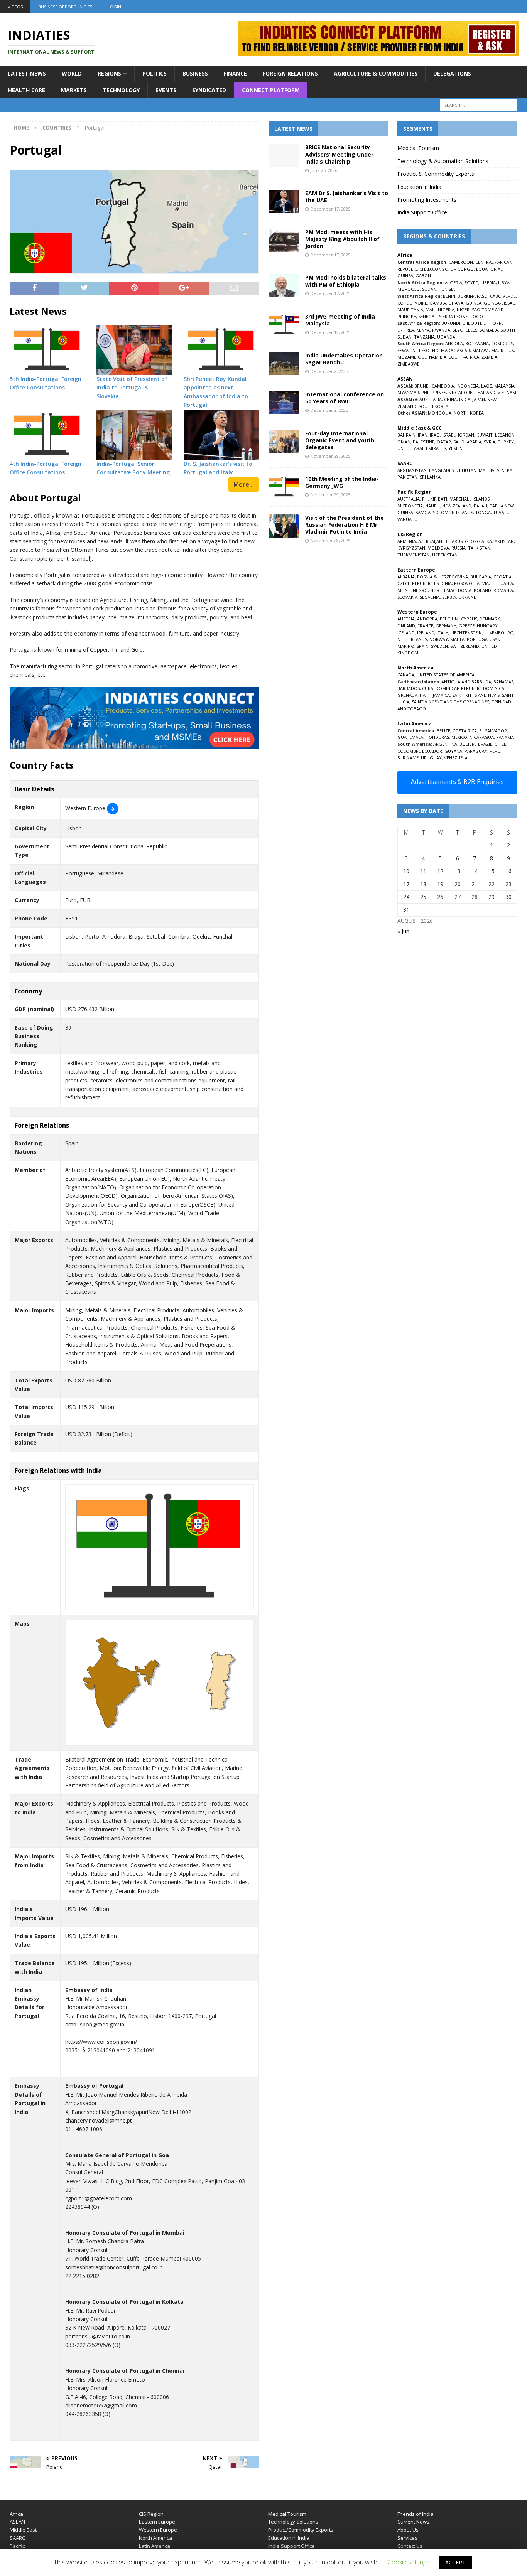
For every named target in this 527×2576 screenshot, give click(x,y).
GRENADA (407, 695)
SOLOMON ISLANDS (453, 512)
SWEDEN (439, 646)
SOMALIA (489, 330)
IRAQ (435, 435)
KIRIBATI (439, 499)
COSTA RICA (465, 731)
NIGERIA (446, 309)
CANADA (406, 675)
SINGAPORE (460, 392)
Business (195, 73)
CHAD (425, 269)
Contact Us (410, 2546)
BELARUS (454, 541)
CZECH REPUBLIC (415, 583)
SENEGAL (427, 316)
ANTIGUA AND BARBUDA (466, 682)
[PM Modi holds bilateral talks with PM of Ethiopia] (284, 286)
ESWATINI (407, 350)
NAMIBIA (438, 357)
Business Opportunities (65, 7)
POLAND (482, 590)
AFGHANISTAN (412, 470)
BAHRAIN (406, 435)
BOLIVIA (468, 744)
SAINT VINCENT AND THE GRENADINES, (451, 702)
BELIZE (443, 731)
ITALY (443, 633)
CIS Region (151, 2514)
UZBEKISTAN (445, 555)
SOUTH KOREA (433, 406)
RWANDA (441, 330)
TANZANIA (424, 337)
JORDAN (466, 435)
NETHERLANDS (412, 639)
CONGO (440, 269)
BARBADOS (409, 688)
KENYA (423, 330)
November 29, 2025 (330, 456)
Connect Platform (271, 90)
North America (155, 2538)
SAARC (17, 2538)
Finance (235, 73)
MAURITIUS (503, 350)
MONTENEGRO (413, 590)
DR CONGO (462, 269)
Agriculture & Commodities (376, 73)
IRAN (423, 435)
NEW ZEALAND (457, 506)
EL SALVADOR (493, 731)
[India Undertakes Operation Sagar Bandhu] (284, 364)
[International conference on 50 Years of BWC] (284, 403)
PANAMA (505, 737)
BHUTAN (468, 470)
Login (114, 7)
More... (244, 484)
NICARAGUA (482, 737)
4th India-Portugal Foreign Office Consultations (46, 468)
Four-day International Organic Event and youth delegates (340, 440)
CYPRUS (469, 619)
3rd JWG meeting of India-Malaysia (341, 320)
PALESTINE (424, 442)
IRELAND (426, 633)
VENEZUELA (456, 758)
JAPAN (479, 399)
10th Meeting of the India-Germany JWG (342, 482)
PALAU (481, 506)
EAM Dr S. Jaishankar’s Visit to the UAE (347, 196)
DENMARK (490, 619)
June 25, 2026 (324, 170)
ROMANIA (503, 590)
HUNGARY (487, 626)
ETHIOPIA (493, 323)
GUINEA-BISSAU (500, 303)
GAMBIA (438, 303)
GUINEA (474, 303)
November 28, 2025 (330, 540)
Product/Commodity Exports (301, 2530)
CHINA (450, 399)
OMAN (404, 442)
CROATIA (503, 577)
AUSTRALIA (431, 399)
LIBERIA (488, 282)
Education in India (419, 187)
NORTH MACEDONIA (451, 590)
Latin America (155, 2546)
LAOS (486, 386)
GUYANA (453, 751)
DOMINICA (494, 688)
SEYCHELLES (465, 330)
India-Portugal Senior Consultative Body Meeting (133, 468)
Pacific (17, 2546)
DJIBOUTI (472, 323)
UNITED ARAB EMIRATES (422, 448)
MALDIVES (489, 470)
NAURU (432, 506)
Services (407, 2538)
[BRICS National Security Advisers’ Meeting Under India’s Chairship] (284, 155)
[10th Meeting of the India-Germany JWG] (284, 487)
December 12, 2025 (330, 332)
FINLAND (406, 626)
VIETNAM (507, 392)
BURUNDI (451, 323)
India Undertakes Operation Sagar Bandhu (344, 359)
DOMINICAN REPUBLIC (458, 688)
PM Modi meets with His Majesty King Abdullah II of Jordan (342, 239)
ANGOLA (454, 343)
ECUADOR (432, 751)
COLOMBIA (409, 751)
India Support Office (422, 212)
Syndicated (209, 90)
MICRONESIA (410, 506)
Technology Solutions (293, 2522)
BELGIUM (449, 619)
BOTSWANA (477, 343)
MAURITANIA (410, 309)
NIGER (463, 309)
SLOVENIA (430, 597)
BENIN (449, 296)
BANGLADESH (443, 470)
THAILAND (485, 392)
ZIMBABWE (408, 364)
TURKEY (506, 442)
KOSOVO (463, 583)
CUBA (428, 688)
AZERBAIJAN (430, 541)
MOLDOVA (438, 548)
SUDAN (429, 289)
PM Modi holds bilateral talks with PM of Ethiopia (346, 281)
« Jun (403, 931)
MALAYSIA (504, 386)
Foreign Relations (290, 73)
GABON (423, 276)
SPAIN (423, 646)
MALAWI (481, 350)
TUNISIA (447, 289)
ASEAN (405, 379)
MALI (431, 309)
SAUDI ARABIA (467, 442)
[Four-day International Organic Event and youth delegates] (284, 442)
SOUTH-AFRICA (464, 357)
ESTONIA (443, 583)
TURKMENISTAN (414, 555)
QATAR (444, 442)
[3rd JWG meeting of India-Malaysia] (284, 325)
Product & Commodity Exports (436, 174)
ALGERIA (454, 282)
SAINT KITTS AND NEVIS (476, 695)
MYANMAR (408, 392)
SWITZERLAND (465, 646)
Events (166, 90)
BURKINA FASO (473, 296)
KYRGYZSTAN (411, 548)
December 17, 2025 (330, 209)
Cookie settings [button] (409, 2562)
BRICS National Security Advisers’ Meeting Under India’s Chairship (339, 154)
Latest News (27, 73)
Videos (15, 7)
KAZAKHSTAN (500, 541)
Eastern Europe (157, 2522)
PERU (495, 751)
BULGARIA (481, 577)
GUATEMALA (410, 737)
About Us (408, 2530)
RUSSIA (459, 548)
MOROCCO (409, 289)
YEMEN (455, 448)
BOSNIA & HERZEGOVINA (443, 577)
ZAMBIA (489, 357)
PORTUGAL (478, 639)
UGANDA (446, 337)
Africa (16, 2514)
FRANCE (425, 626)
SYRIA (490, 442)
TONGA (483, 512)
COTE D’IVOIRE (412, 303)
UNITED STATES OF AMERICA (446, 675)
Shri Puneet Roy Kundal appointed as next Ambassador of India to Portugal (216, 392)
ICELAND (406, 633)
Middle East (23, 2530)
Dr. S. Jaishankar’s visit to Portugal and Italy (218, 468)
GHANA (456, 303)
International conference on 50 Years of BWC (345, 398)
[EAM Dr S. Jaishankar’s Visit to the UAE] (284, 201)
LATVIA (482, 583)
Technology (121, 90)
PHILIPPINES (434, 392)
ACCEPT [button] (455, 2562)
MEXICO (459, 737)
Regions (109, 73)
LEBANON (505, 435)
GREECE (467, 626)
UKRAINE (467, 597)
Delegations (452, 73)
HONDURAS (437, 737)
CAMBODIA (443, 386)
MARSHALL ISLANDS (470, 499)
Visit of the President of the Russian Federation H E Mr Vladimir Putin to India (345, 525)
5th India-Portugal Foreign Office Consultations (46, 383)
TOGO (476, 316)
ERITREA (406, 330)
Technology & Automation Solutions (443, 161)
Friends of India (416, 2514)
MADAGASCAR (455, 350)
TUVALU (501, 512)
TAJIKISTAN (479, 548)
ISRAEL (449, 435)
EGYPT (471, 282)
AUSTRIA (406, 619)
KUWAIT (485, 435)
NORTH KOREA (469, 413)
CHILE (500, 744)
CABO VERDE (503, 296)
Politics (155, 73)
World (72, 73)
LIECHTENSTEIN (466, 633)
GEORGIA (475, 541)
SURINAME (408, 758)
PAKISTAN (407, 477)
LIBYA (504, 282)
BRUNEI (422, 386)
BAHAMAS (503, 682)
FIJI (425, 499)
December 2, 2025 (329, 371)
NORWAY (439, 639)
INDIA (465, 399)
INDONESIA (468, 386)
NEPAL (508, 470)
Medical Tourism (418, 148)
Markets (74, 90)
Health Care (27, 90)
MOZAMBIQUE (412, 357)
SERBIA (449, 597)
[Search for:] (479, 105)
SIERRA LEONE (453, 316)
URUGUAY (431, 758)
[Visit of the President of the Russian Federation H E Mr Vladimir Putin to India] (284, 526)
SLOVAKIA (407, 597)
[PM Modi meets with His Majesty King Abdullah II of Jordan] (284, 240)
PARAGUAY (476, 751)
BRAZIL (485, 744)
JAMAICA (441, 695)
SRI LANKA (430, 477)
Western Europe (158, 2530)
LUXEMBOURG (499, 633)
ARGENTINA (445, 744)
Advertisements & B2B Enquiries (457, 782)
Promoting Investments (427, 200)
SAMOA (423, 512)
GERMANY (446, 626)
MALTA (457, 639)
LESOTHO (429, 350)
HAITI (425, 695)
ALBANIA (406, 577)
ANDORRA (427, 619)
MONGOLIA (440, 413)
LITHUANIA (502, 583)
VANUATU (407, 519)
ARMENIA (407, 541)
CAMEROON (461, 262)
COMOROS (502, 343)
